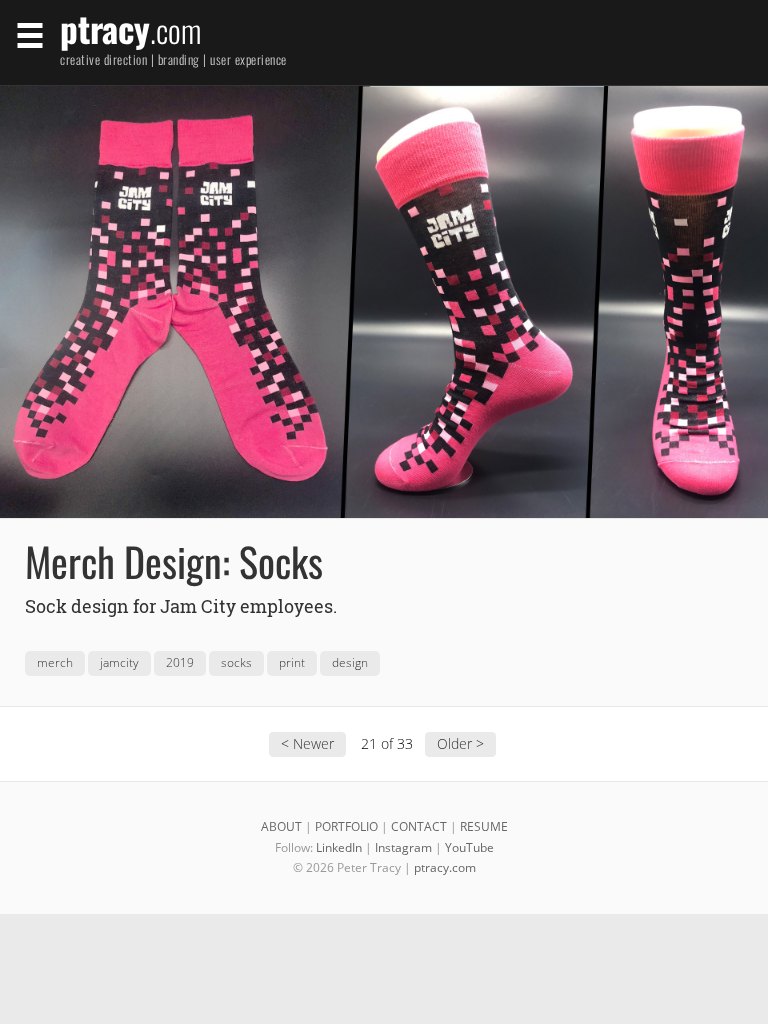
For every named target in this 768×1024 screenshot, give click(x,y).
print (292, 662)
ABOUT (281, 826)
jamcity (119, 662)
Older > (460, 743)
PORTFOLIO (346, 826)
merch (55, 662)
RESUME (484, 826)
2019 (180, 662)
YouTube (469, 847)
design (350, 662)
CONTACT (419, 826)
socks (236, 662)
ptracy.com (445, 867)
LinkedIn (339, 847)
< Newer (307, 743)
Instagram (403, 847)
